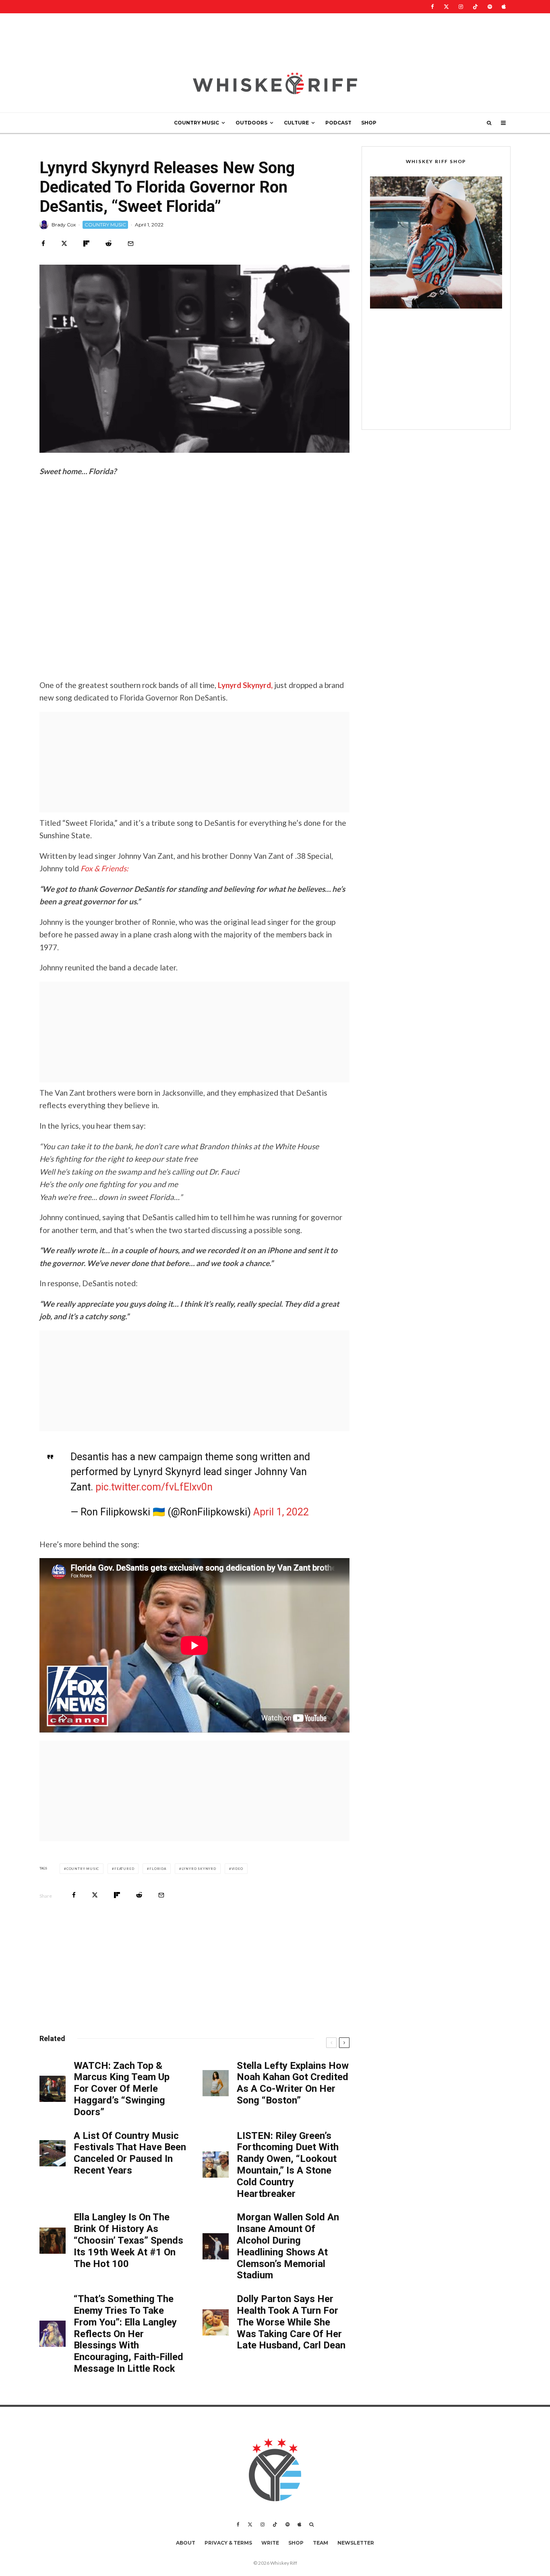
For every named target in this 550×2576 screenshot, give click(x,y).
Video (237, 1869)
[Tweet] (64, 244)
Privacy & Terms (228, 2543)
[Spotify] (490, 7)
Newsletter (356, 2543)
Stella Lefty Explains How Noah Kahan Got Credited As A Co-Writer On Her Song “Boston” (293, 2083)
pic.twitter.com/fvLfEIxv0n (154, 1487)
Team (320, 2543)
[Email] (131, 244)
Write (270, 2543)
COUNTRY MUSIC (196, 123)
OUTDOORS (251, 123)
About (186, 2543)
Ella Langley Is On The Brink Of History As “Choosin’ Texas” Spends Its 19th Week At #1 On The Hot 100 (128, 2240)
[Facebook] (432, 7)
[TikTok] (475, 7)
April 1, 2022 (281, 1512)
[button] (436, 242)
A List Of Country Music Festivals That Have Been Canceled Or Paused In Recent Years (130, 2153)
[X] (446, 7)
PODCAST (338, 123)
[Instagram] (461, 7)
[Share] (43, 244)
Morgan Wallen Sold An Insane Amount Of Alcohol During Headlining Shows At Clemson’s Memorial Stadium (288, 2246)
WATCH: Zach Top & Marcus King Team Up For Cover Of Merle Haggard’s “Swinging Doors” (122, 2089)
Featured (124, 1869)
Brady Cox (64, 225)
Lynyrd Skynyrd (199, 1869)
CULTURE (296, 123)
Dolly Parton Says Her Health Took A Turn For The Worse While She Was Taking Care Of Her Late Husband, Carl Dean (291, 2322)
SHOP (369, 123)
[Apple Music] (504, 7)
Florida (158, 1869)
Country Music (83, 1869)
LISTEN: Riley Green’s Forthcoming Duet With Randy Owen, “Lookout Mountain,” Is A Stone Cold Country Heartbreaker (288, 2165)
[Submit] (109, 244)
